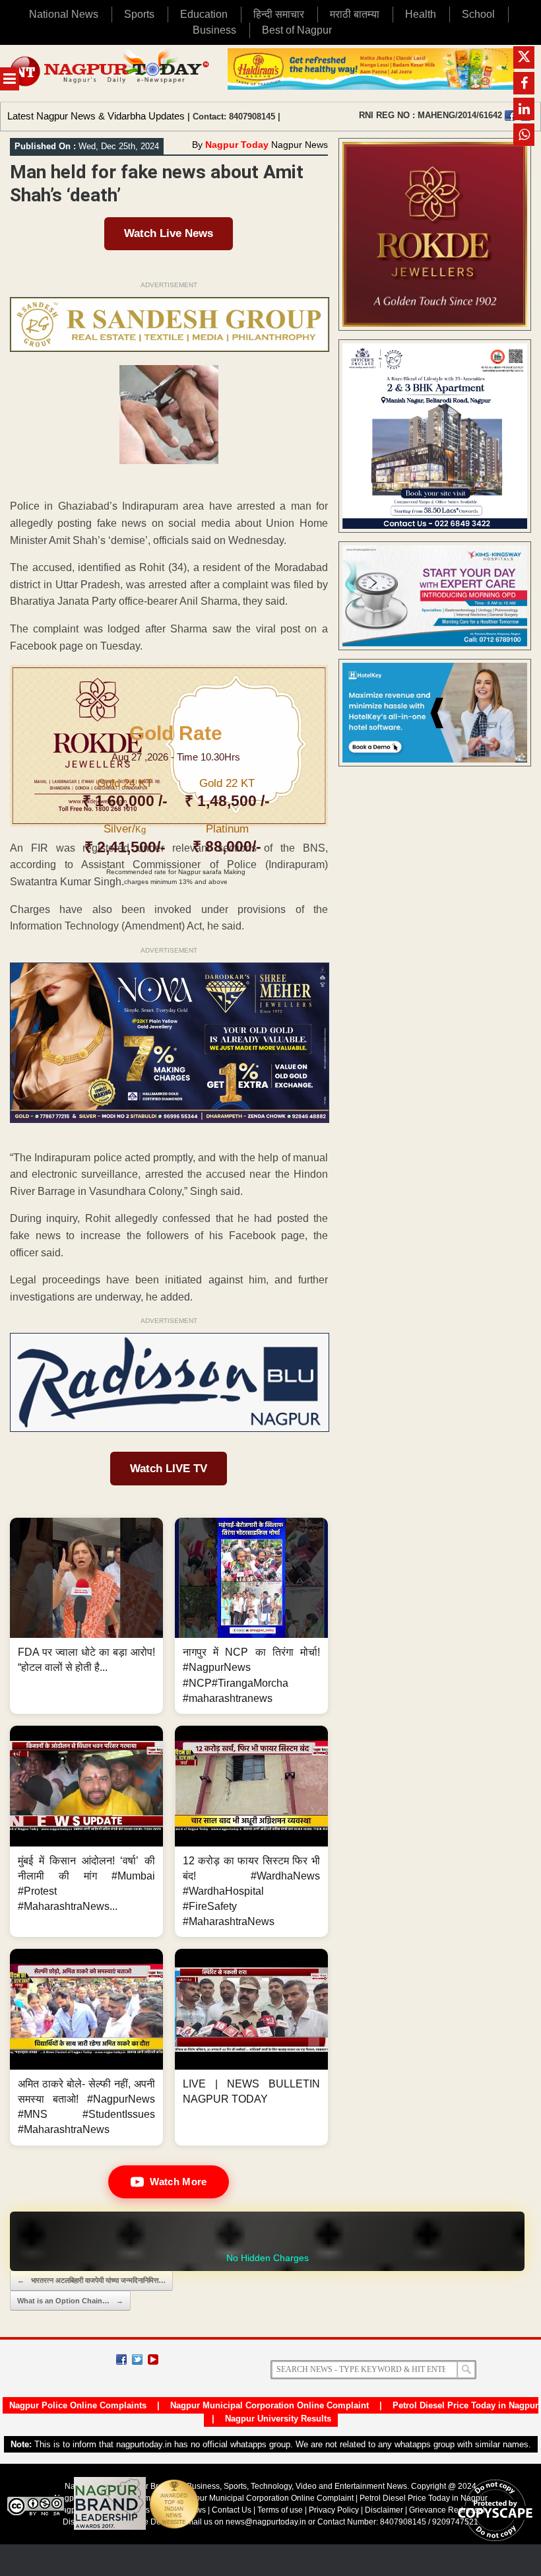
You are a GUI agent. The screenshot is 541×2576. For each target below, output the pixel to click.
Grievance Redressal (447, 2510)
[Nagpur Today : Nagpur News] (111, 73)
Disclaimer (385, 2510)
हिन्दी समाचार (279, 14)
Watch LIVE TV (169, 1469)
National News (64, 14)
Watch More (178, 2182)
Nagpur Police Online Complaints (78, 2405)
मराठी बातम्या (355, 14)
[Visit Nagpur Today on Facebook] (510, 116)
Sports (139, 14)
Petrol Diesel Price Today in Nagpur (465, 2405)
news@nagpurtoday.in (266, 2522)
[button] (86, 1616)
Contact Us (232, 2510)
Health (421, 14)
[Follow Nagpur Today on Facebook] (121, 2359)
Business (214, 30)
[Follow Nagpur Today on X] (137, 2359)
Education (204, 14)
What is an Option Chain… (70, 2301)
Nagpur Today (237, 145)
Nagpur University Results (278, 2419)
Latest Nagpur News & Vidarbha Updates (96, 116)
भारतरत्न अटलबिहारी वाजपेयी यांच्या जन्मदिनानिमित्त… (91, 2280)
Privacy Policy (334, 2510)
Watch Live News (169, 233)
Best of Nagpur (297, 30)
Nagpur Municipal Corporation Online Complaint (270, 2405)
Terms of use (280, 2510)
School (478, 14)
